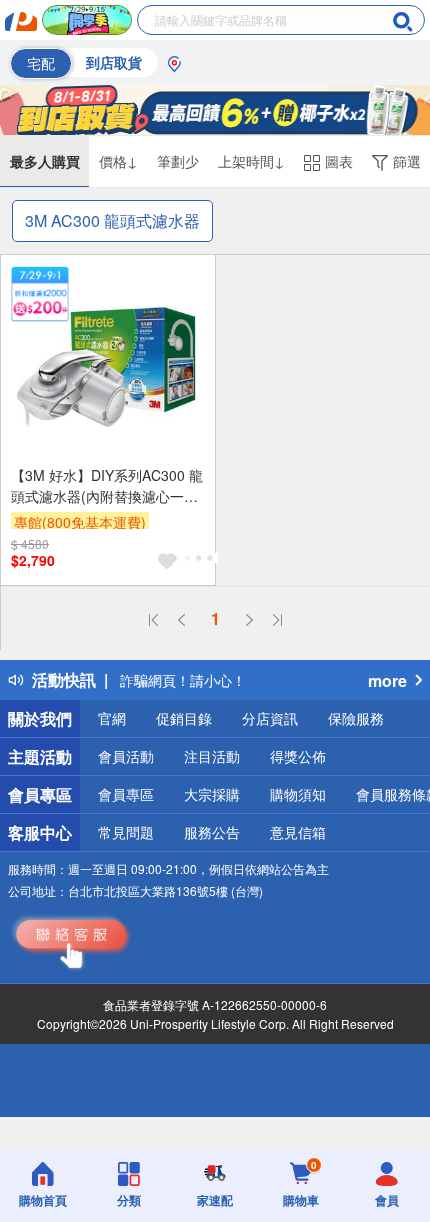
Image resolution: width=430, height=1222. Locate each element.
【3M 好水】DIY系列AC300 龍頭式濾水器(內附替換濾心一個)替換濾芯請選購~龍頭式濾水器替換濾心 (107, 486)
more (387, 680)
